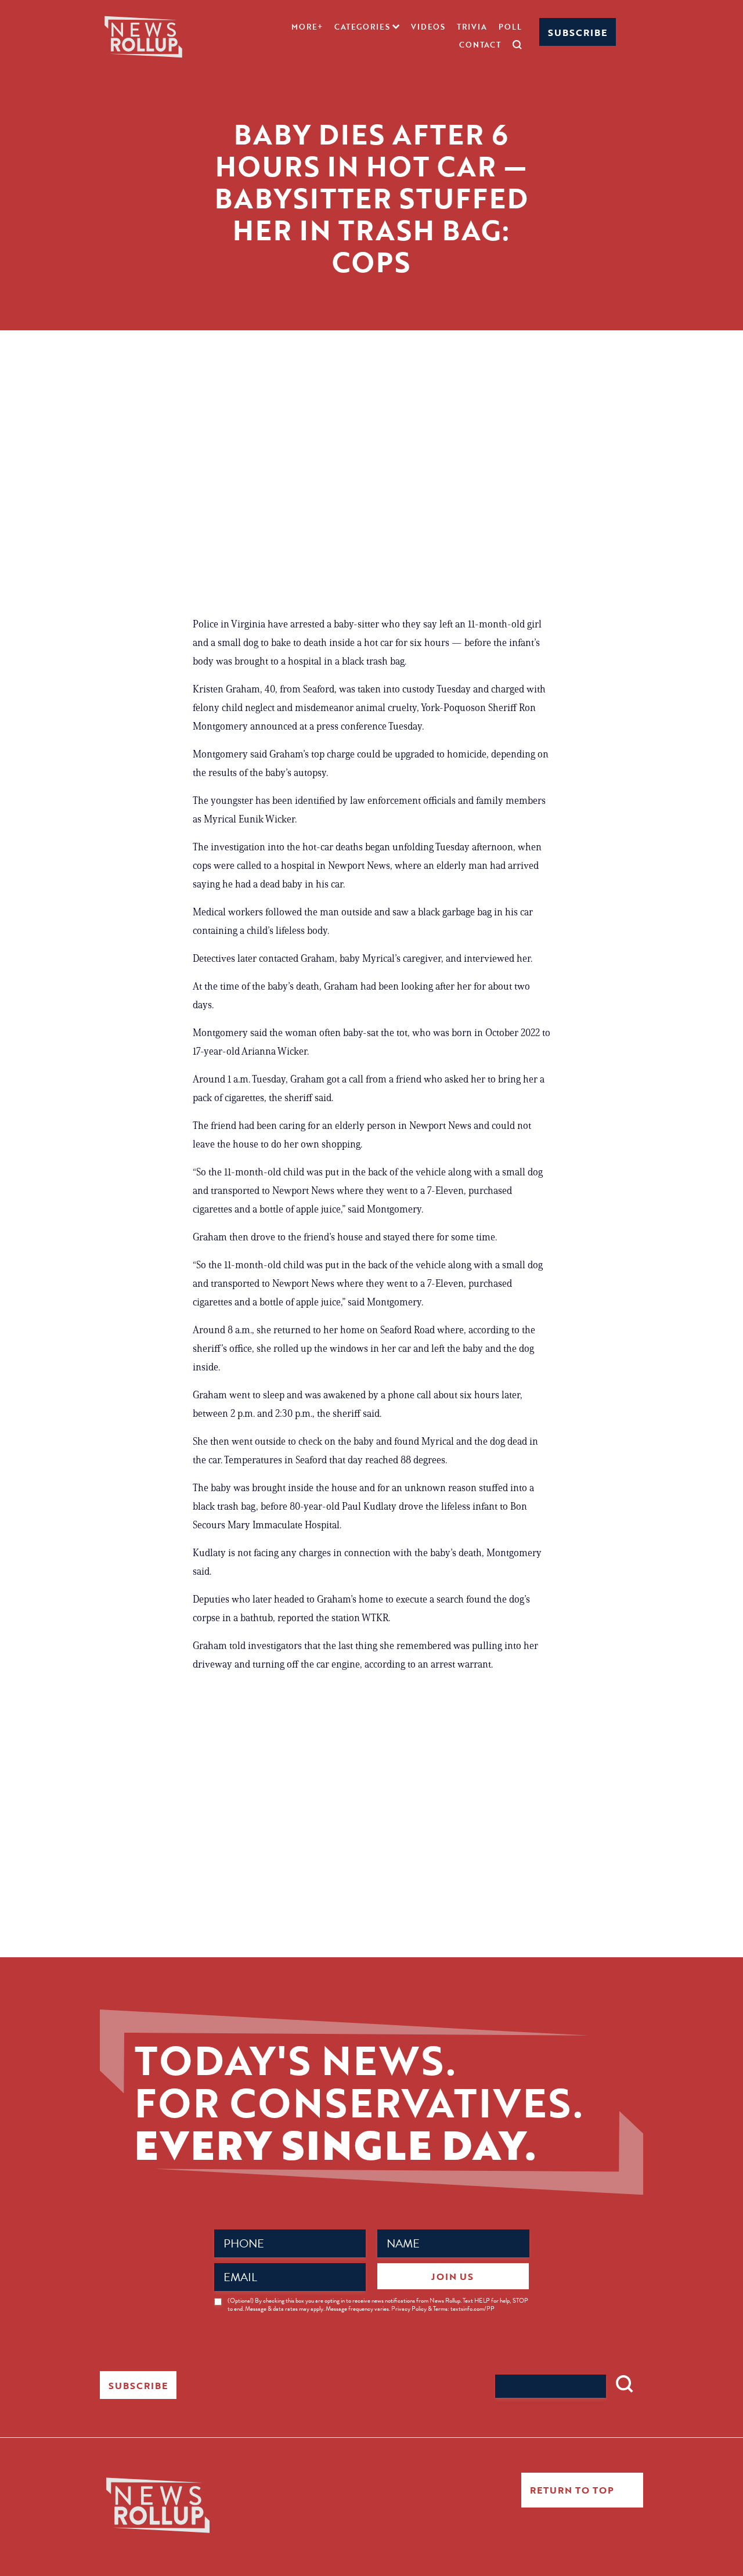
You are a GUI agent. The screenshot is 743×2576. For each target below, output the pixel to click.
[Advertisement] (371, 499)
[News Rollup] (143, 36)
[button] (367, 27)
